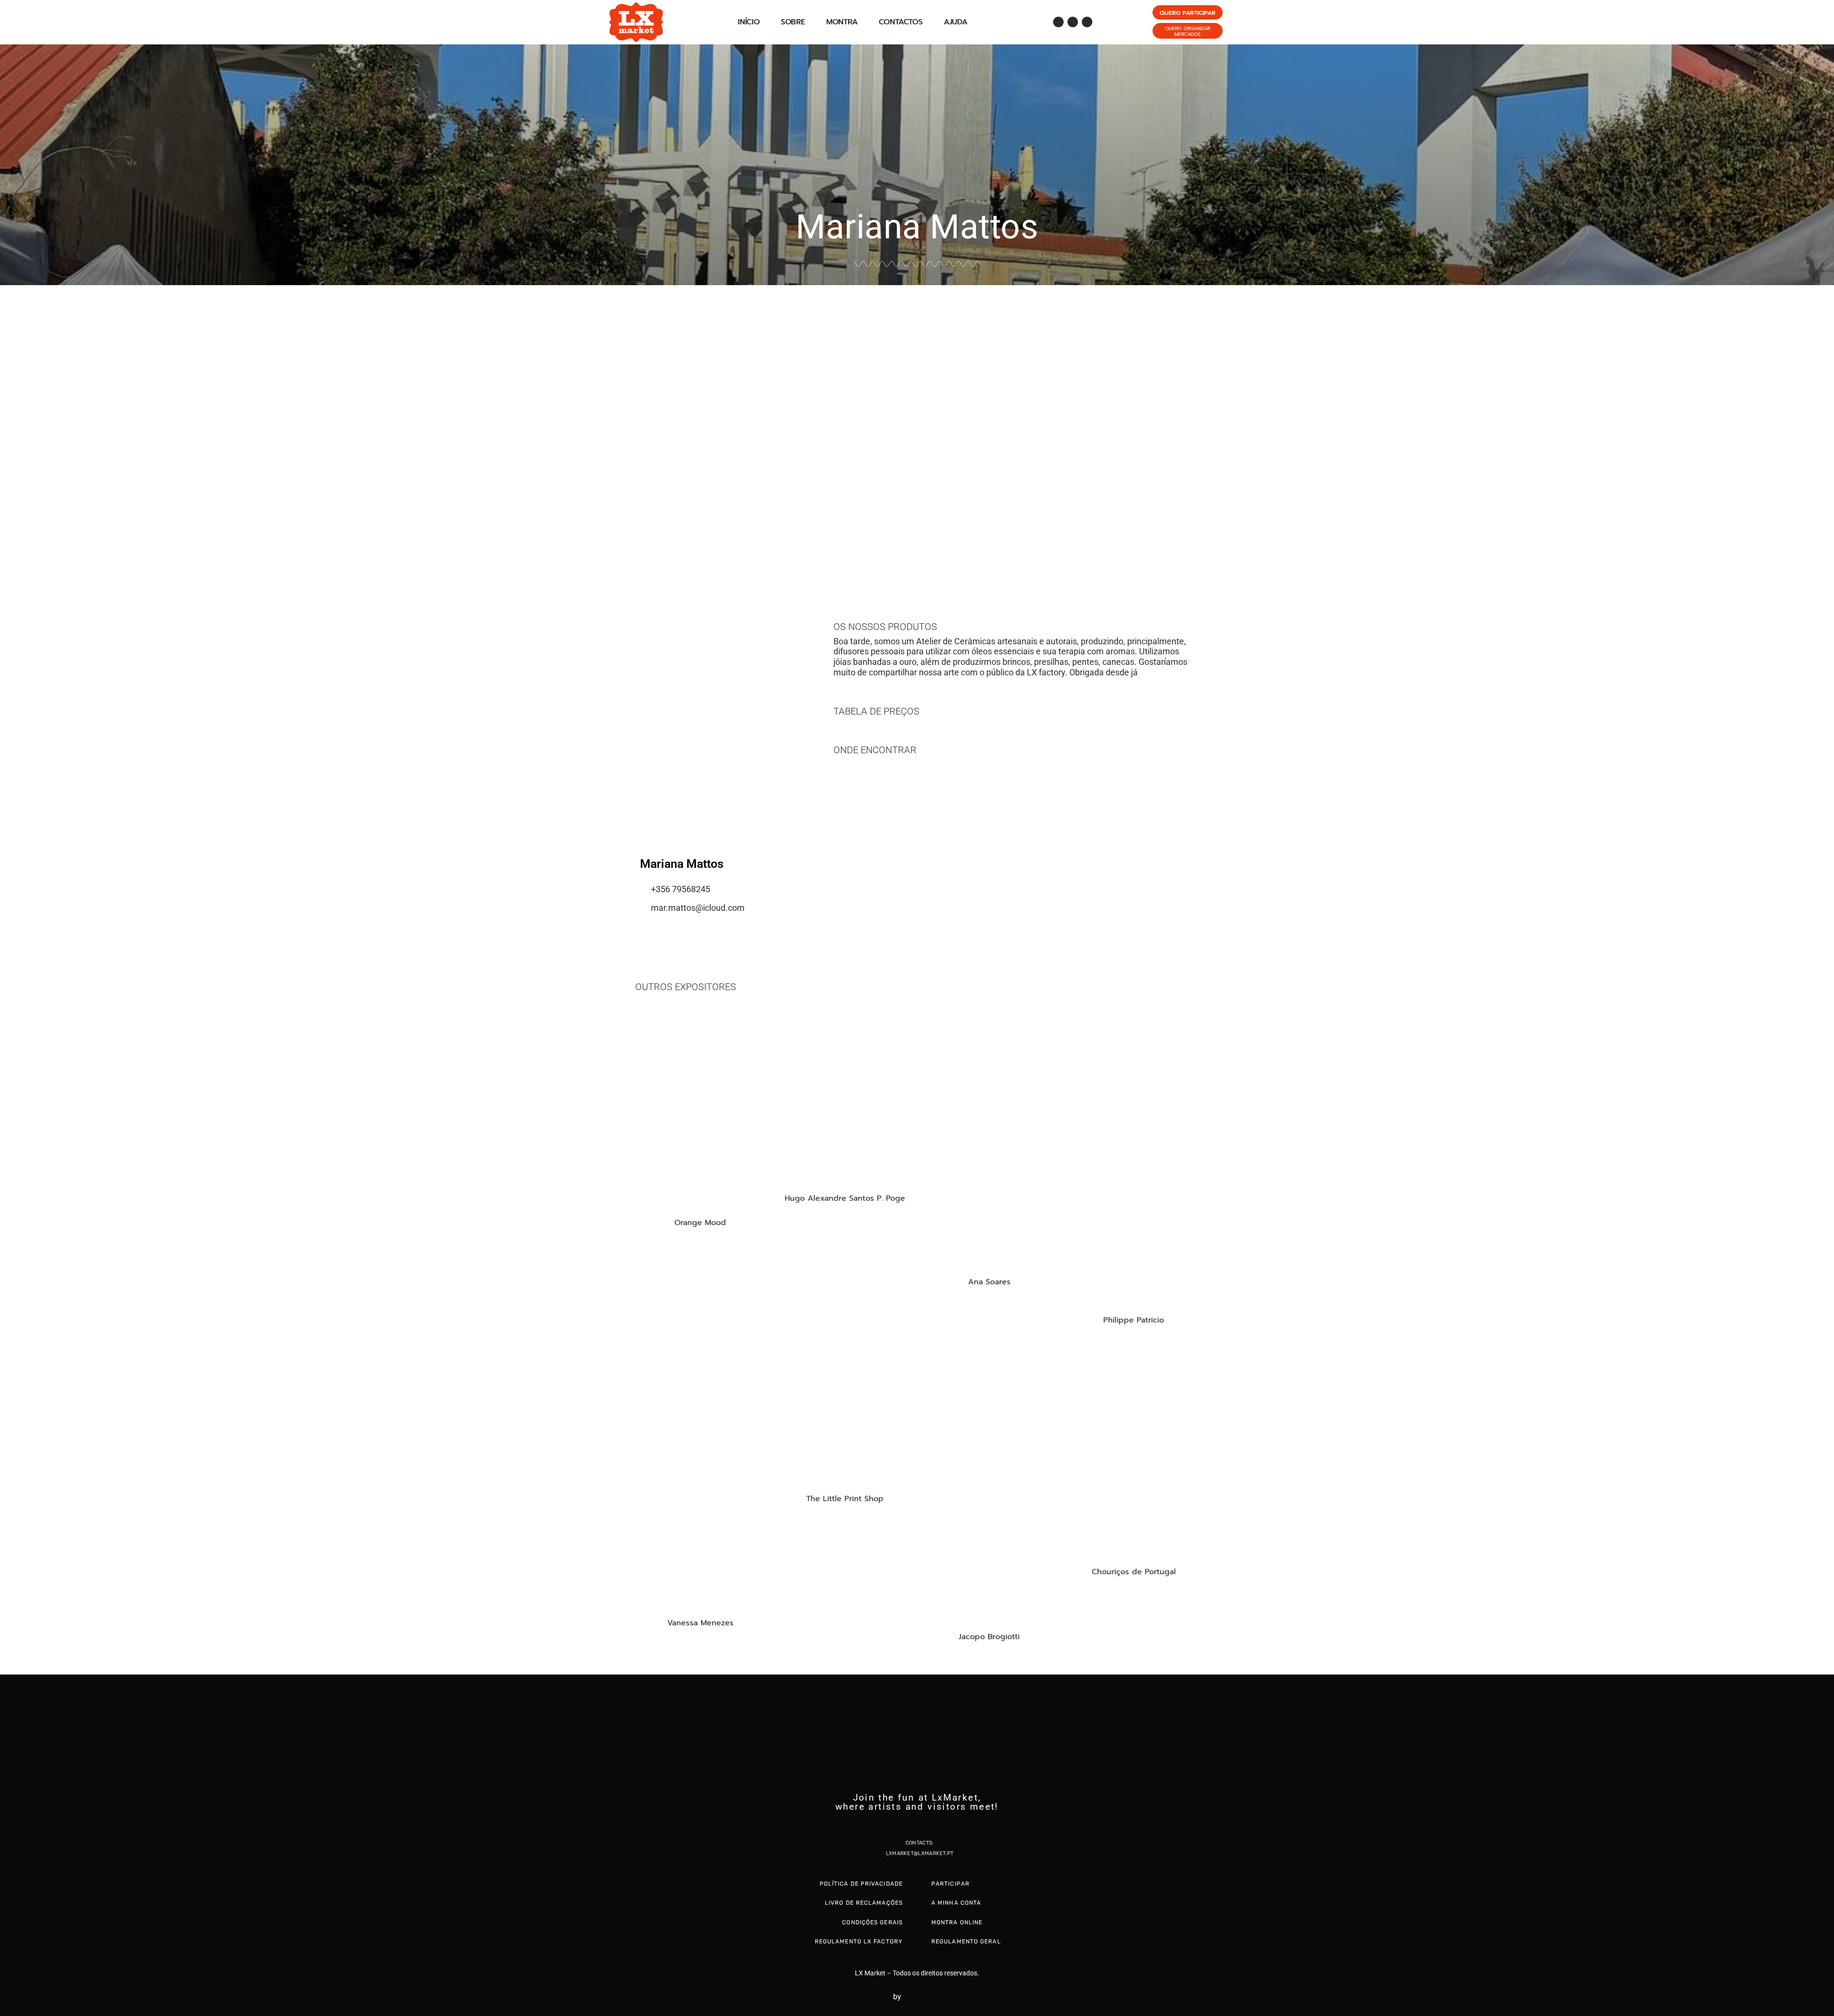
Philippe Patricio (1134, 1320)
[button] (9, 430)
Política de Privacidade (861, 1884)
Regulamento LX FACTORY (859, 1941)
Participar (950, 1884)
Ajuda (956, 22)
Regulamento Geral (966, 1941)
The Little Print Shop (845, 1499)
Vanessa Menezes (700, 1623)
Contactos (901, 22)
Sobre (793, 22)
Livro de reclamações (864, 1903)
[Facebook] (1058, 22)
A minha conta (956, 1903)
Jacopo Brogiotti (989, 1637)
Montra (842, 22)
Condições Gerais (872, 1922)
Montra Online (957, 1922)
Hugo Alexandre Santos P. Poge (845, 1198)
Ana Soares (989, 1282)
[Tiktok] (1087, 22)
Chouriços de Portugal (1134, 1572)
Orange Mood (700, 1223)
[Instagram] (1073, 22)
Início (749, 22)
